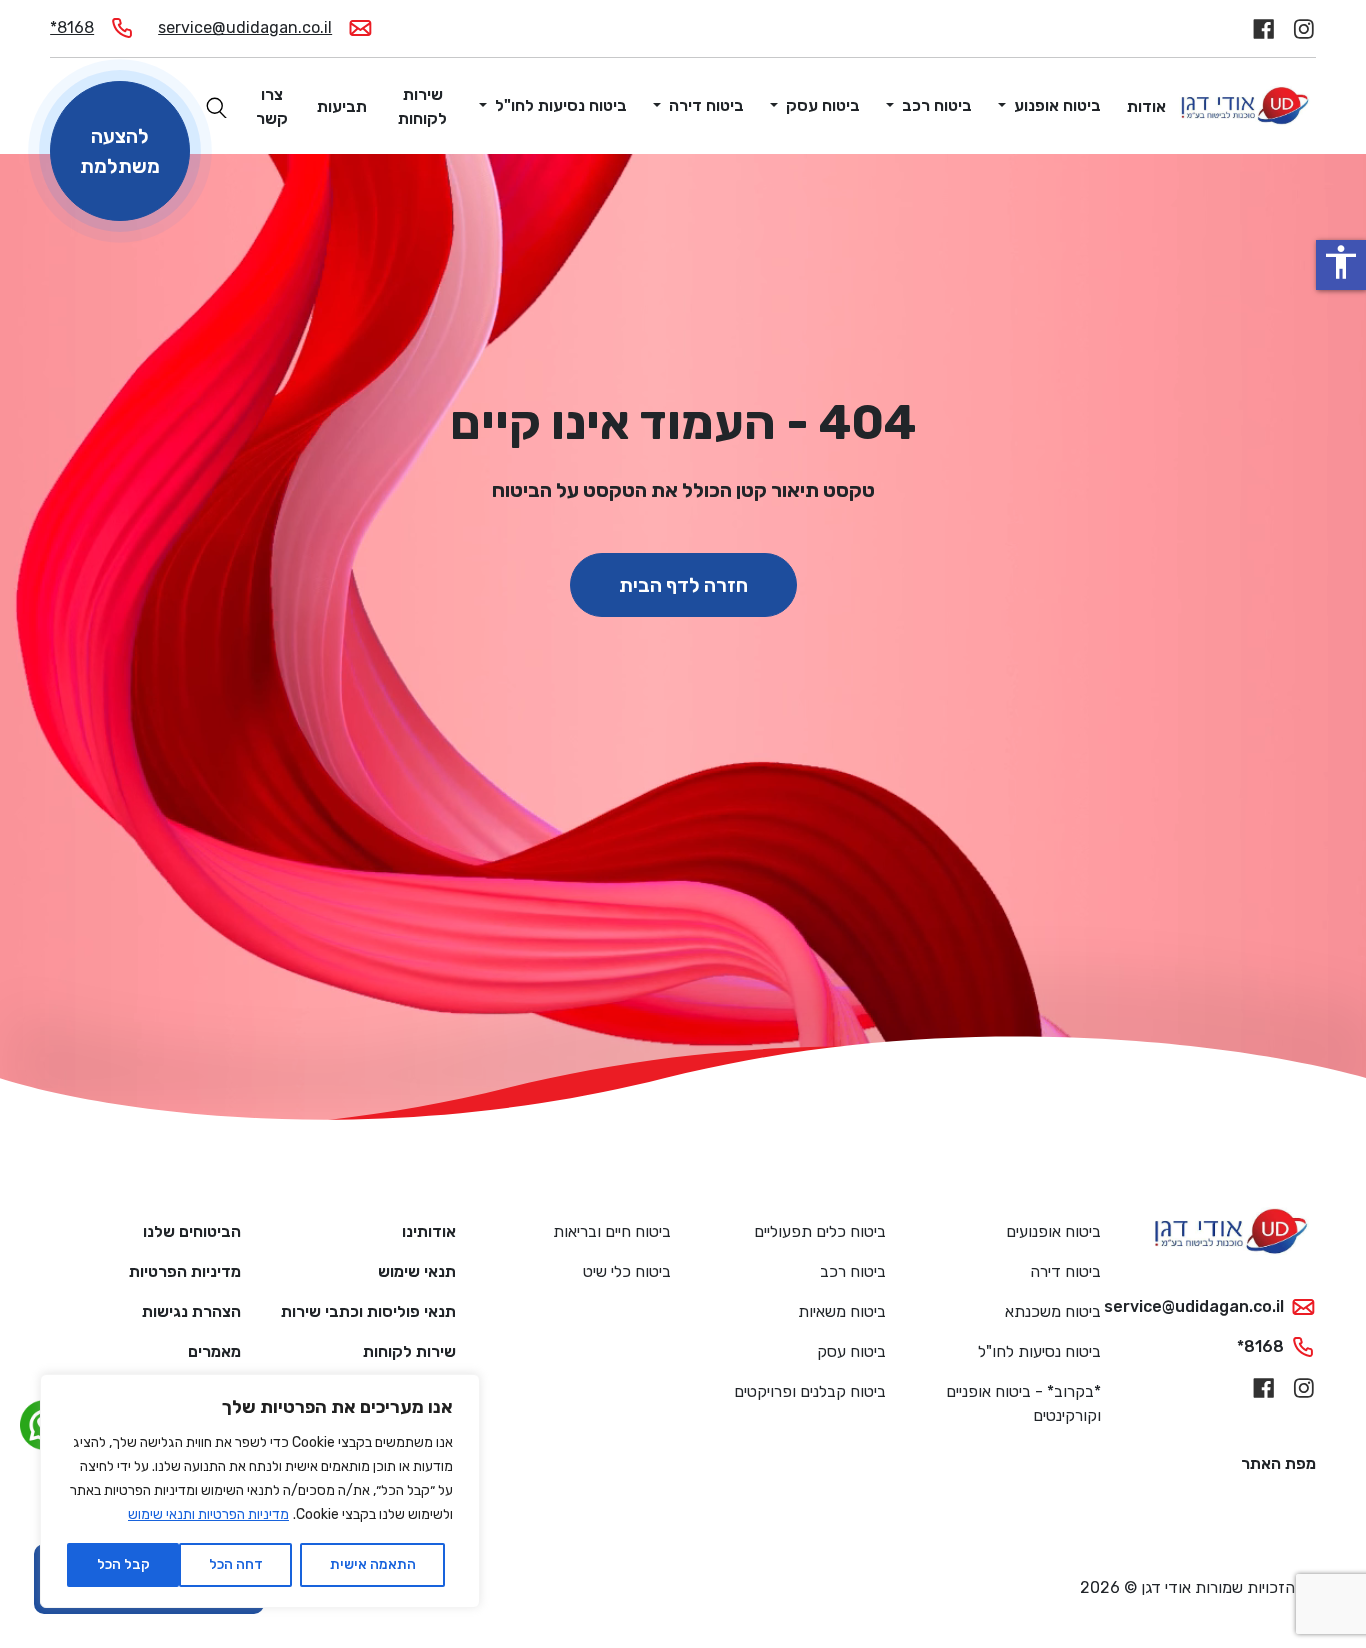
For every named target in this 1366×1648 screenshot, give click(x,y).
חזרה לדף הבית (683, 585)
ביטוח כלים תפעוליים (820, 1231)
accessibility (1341, 262)
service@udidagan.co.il (245, 27)
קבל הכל (123, 1564)
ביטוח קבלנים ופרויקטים (810, 1391)
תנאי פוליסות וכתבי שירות (368, 1311)
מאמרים (214, 1351)
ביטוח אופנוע (1055, 105)
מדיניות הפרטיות (185, 1271)
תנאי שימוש (417, 1271)
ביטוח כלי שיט (627, 1271)
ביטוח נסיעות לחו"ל (559, 105)
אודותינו (429, 1231)
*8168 (72, 27)
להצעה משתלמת (120, 151)
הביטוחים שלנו (192, 1231)
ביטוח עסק (821, 105)
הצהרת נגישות (191, 1311)
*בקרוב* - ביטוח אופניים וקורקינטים (1023, 1403)
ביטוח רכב (935, 105)
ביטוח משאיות (842, 1311)
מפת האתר (1278, 1463)
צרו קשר (272, 106)
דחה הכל (236, 1564)
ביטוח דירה (704, 105)
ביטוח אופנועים (1053, 1231)
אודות (1146, 106)
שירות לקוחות (422, 106)
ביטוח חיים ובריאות (612, 1231)
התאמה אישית (373, 1564)
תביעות (342, 106)
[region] (260, 1491)
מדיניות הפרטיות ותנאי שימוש (208, 1514)
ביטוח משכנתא (1053, 1311)
